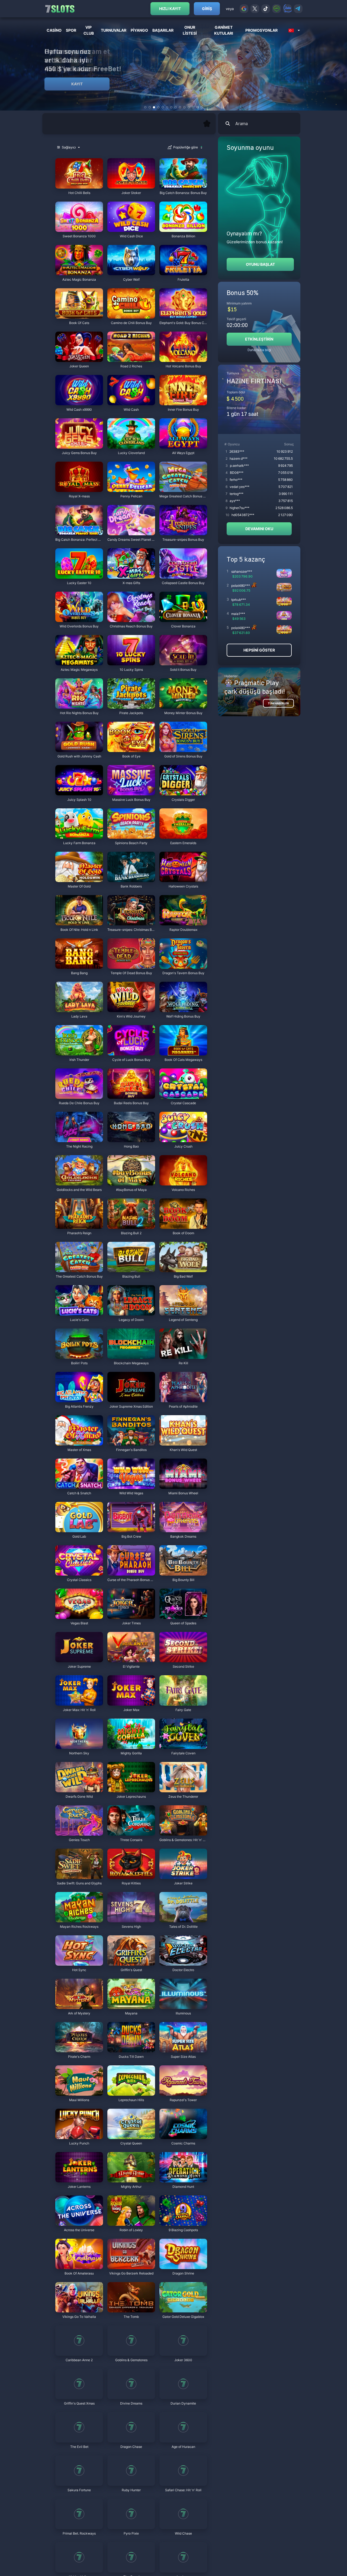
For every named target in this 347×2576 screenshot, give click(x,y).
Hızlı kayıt (170, 9)
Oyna (79, 186)
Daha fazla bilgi (259, 350)
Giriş (207, 9)
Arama (242, 124)
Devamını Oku (259, 529)
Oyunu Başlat (260, 264)
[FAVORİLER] (207, 124)
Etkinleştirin (259, 339)
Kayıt (77, 84)
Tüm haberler (278, 703)
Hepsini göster (259, 650)
